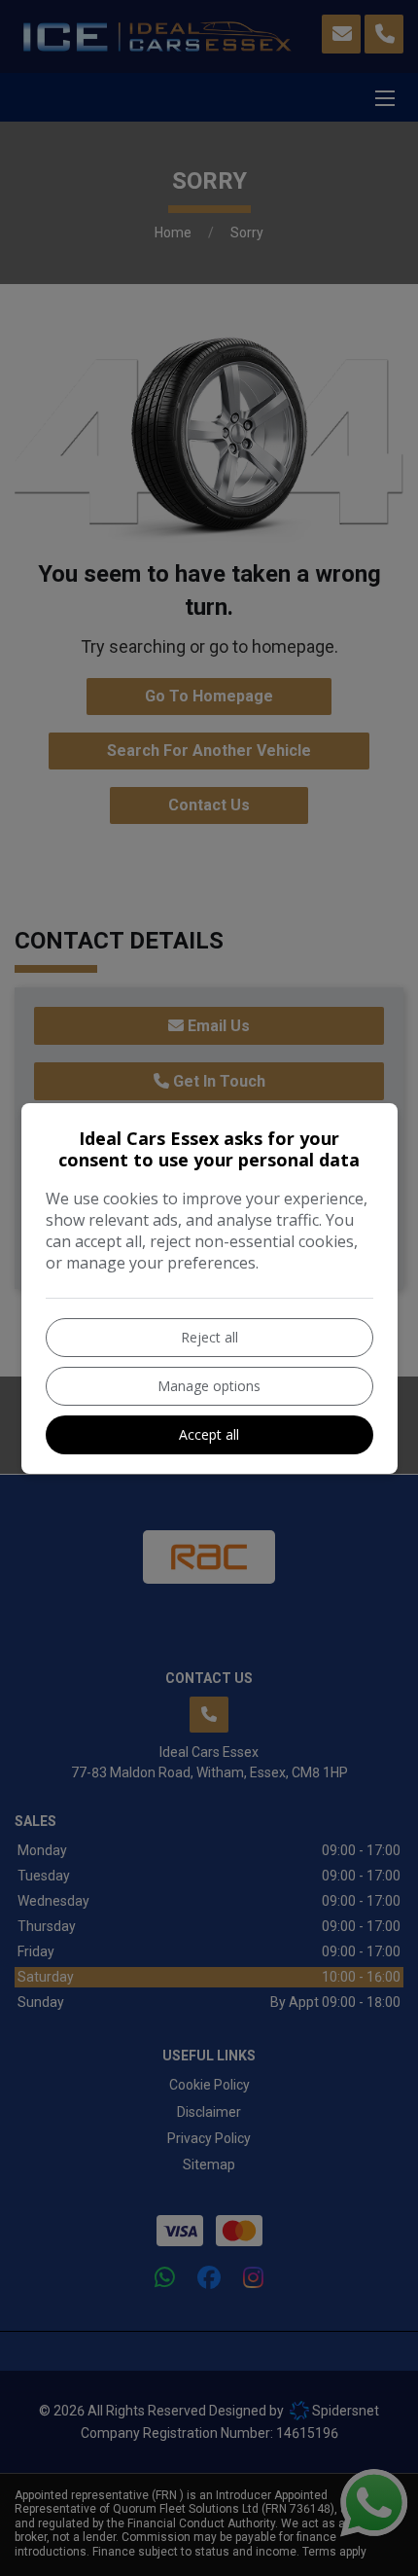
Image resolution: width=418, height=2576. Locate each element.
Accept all (209, 1434)
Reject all (209, 1337)
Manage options (209, 1386)
